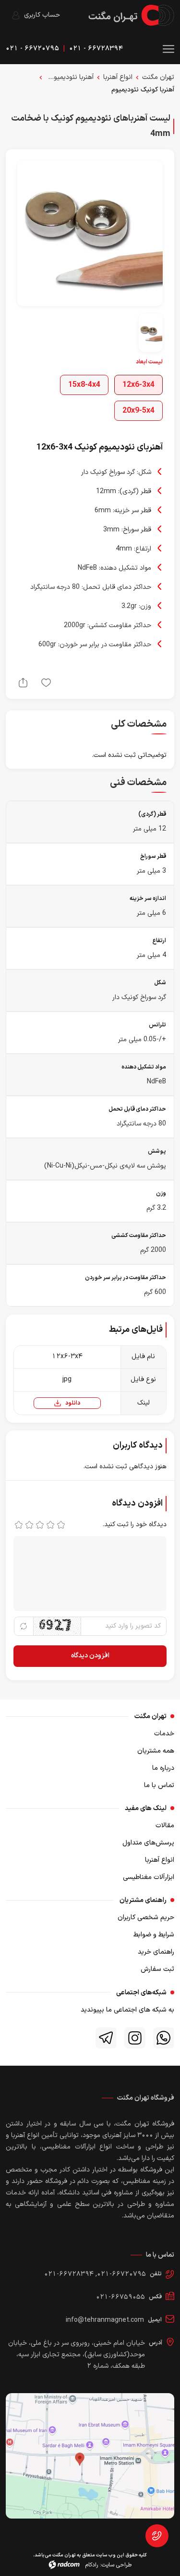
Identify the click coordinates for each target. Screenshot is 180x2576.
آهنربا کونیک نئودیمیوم (143, 90)
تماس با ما (159, 1785)
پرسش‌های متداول (148, 1843)
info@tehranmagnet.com (105, 2320)
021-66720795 (121, 2274)
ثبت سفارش (157, 1969)
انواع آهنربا (118, 77)
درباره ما (163, 1768)
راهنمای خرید (156, 1952)
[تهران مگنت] (131, 15)
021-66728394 (69, 2274)
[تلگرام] (106, 2038)
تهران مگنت (158, 77)
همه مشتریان (156, 1751)
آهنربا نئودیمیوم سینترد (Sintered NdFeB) (70, 77)
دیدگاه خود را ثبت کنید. (135, 1524)
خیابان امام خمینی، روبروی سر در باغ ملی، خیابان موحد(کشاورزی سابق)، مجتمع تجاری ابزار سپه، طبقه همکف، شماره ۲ (77, 2355)
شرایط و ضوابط (154, 1935)
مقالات (165, 1826)
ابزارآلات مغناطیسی (149, 1877)
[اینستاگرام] (135, 2038)
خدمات (164, 1734)
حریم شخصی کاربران (146, 1918)
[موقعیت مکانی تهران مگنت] (90, 2456)
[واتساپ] (164, 2038)
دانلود (73, 1403)
